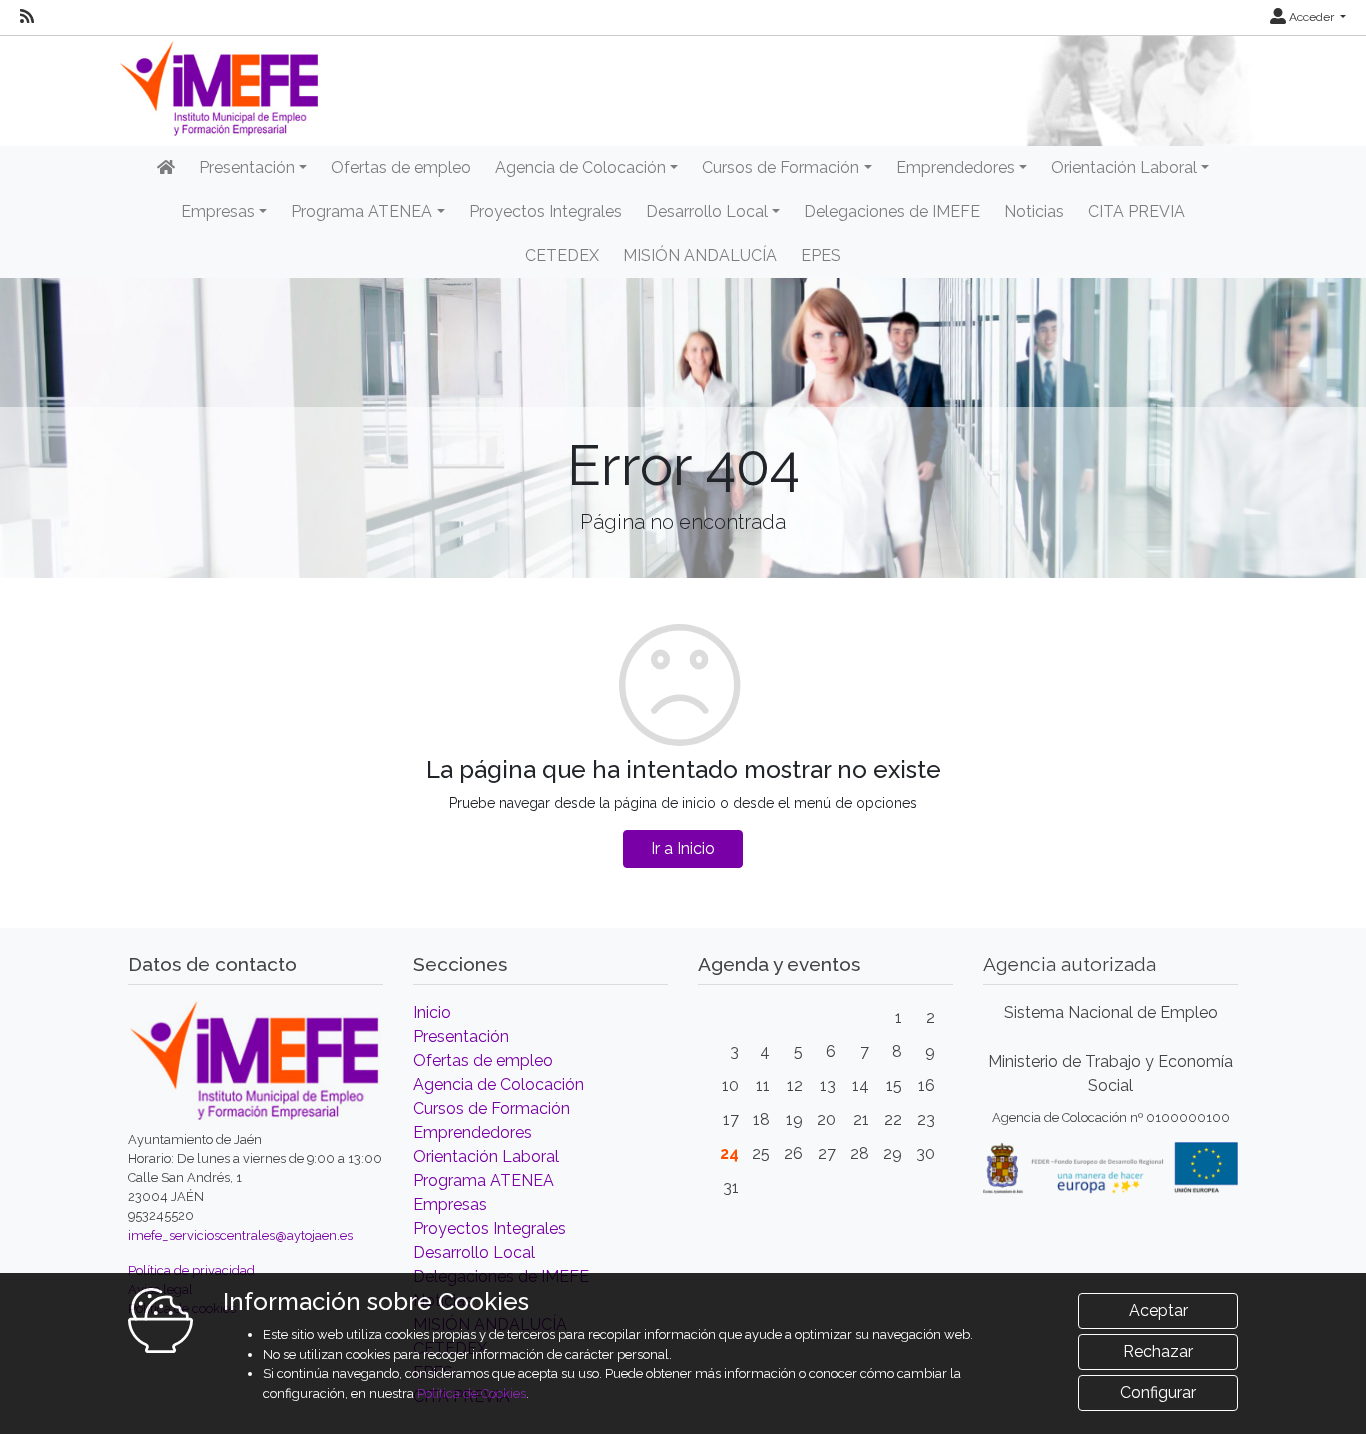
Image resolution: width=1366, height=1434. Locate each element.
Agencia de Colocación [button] (580, 167)
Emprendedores (472, 1132)
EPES (821, 255)
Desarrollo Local (474, 1252)
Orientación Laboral (486, 1156)
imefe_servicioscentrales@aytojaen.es (240, 1235)
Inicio (432, 1012)
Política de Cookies (471, 1393)
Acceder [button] (1311, 17)
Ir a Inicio (683, 848)
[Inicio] (166, 168)
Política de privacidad (191, 1270)
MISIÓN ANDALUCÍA (700, 255)
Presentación (461, 1036)
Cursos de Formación (491, 1108)
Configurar (1158, 1392)
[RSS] (27, 17)
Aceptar (1158, 1310)
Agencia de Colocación (498, 1084)
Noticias (1034, 211)
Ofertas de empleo (401, 167)
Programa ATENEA (483, 1180)
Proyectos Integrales (545, 211)
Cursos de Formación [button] (780, 167)
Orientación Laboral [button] (1124, 167)
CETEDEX (562, 255)
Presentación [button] (247, 167)
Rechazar (1158, 1351)
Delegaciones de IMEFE (892, 211)
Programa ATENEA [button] (361, 211)
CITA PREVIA (1136, 211)
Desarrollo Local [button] (707, 211)
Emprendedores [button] (955, 167)
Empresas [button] (218, 211)
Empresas (450, 1204)
